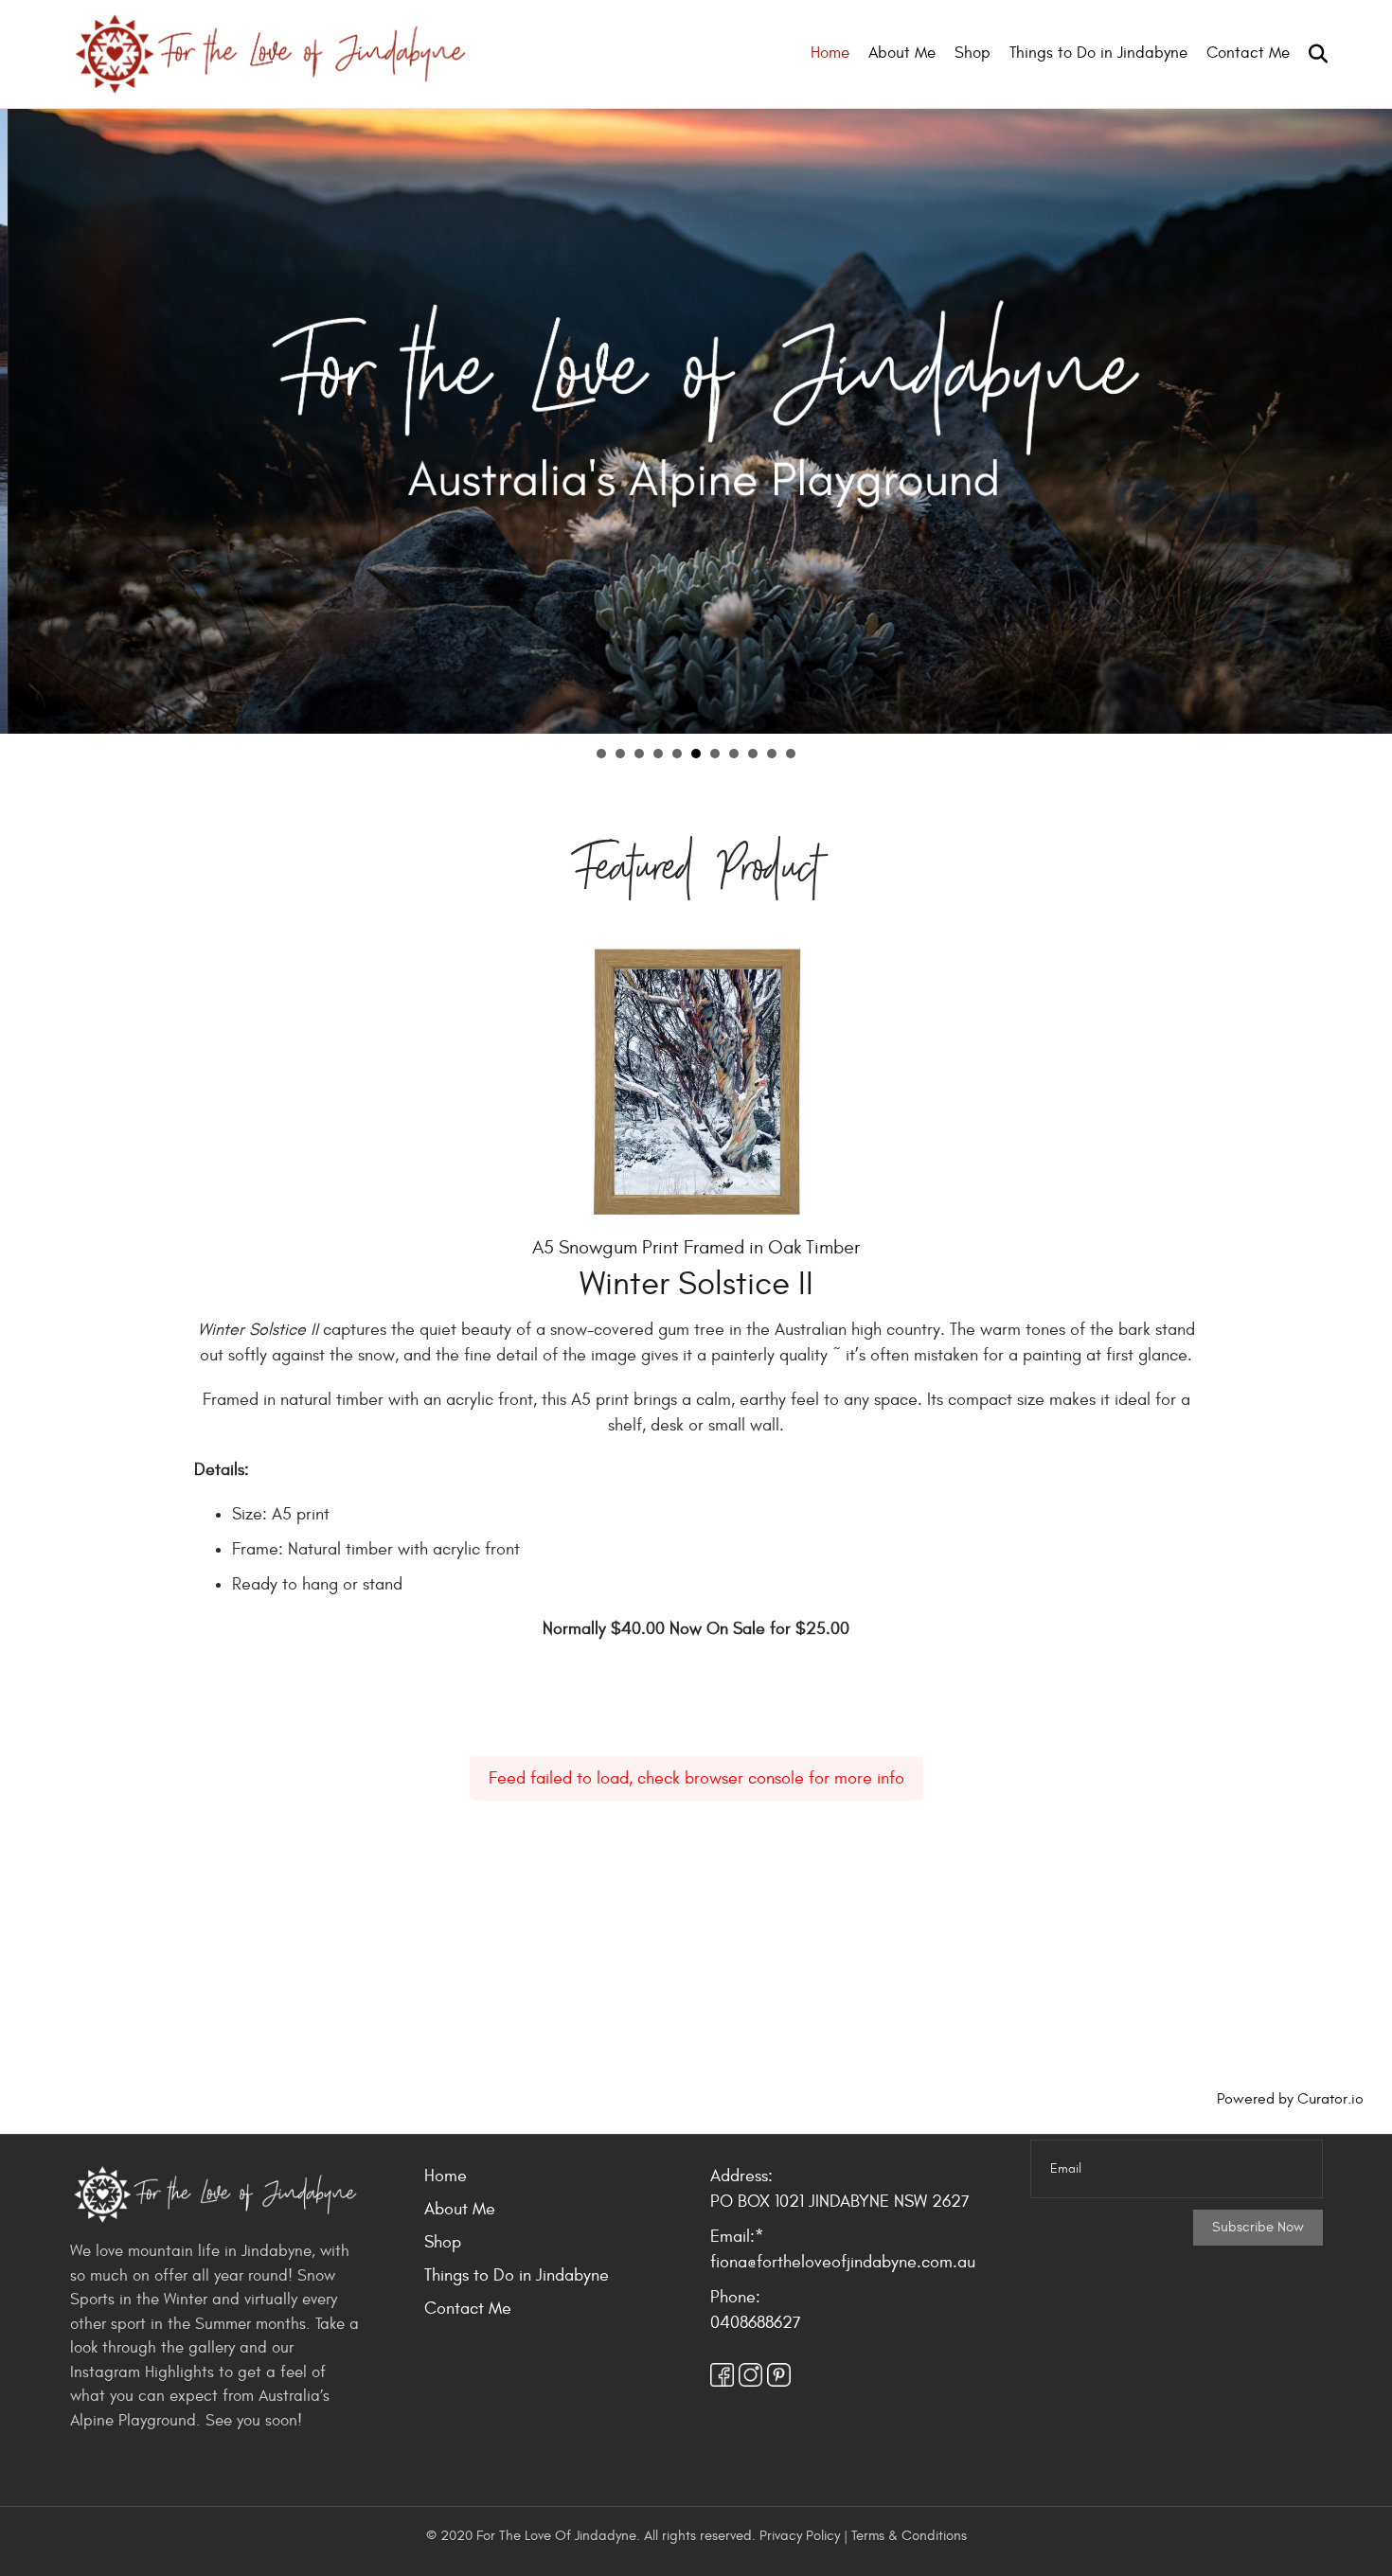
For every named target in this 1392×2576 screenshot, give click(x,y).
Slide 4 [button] (658, 754)
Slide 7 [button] (715, 754)
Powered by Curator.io (1290, 2099)
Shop (973, 53)
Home (830, 53)
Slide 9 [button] (753, 754)
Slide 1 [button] (601, 754)
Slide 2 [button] (620, 754)
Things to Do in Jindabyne (1098, 53)
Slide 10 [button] (772, 754)
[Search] (1311, 54)
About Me (902, 53)
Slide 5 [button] (677, 754)
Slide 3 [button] (639, 754)
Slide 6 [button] (696, 754)
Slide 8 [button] (734, 754)
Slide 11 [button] (791, 754)
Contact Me (1248, 53)
